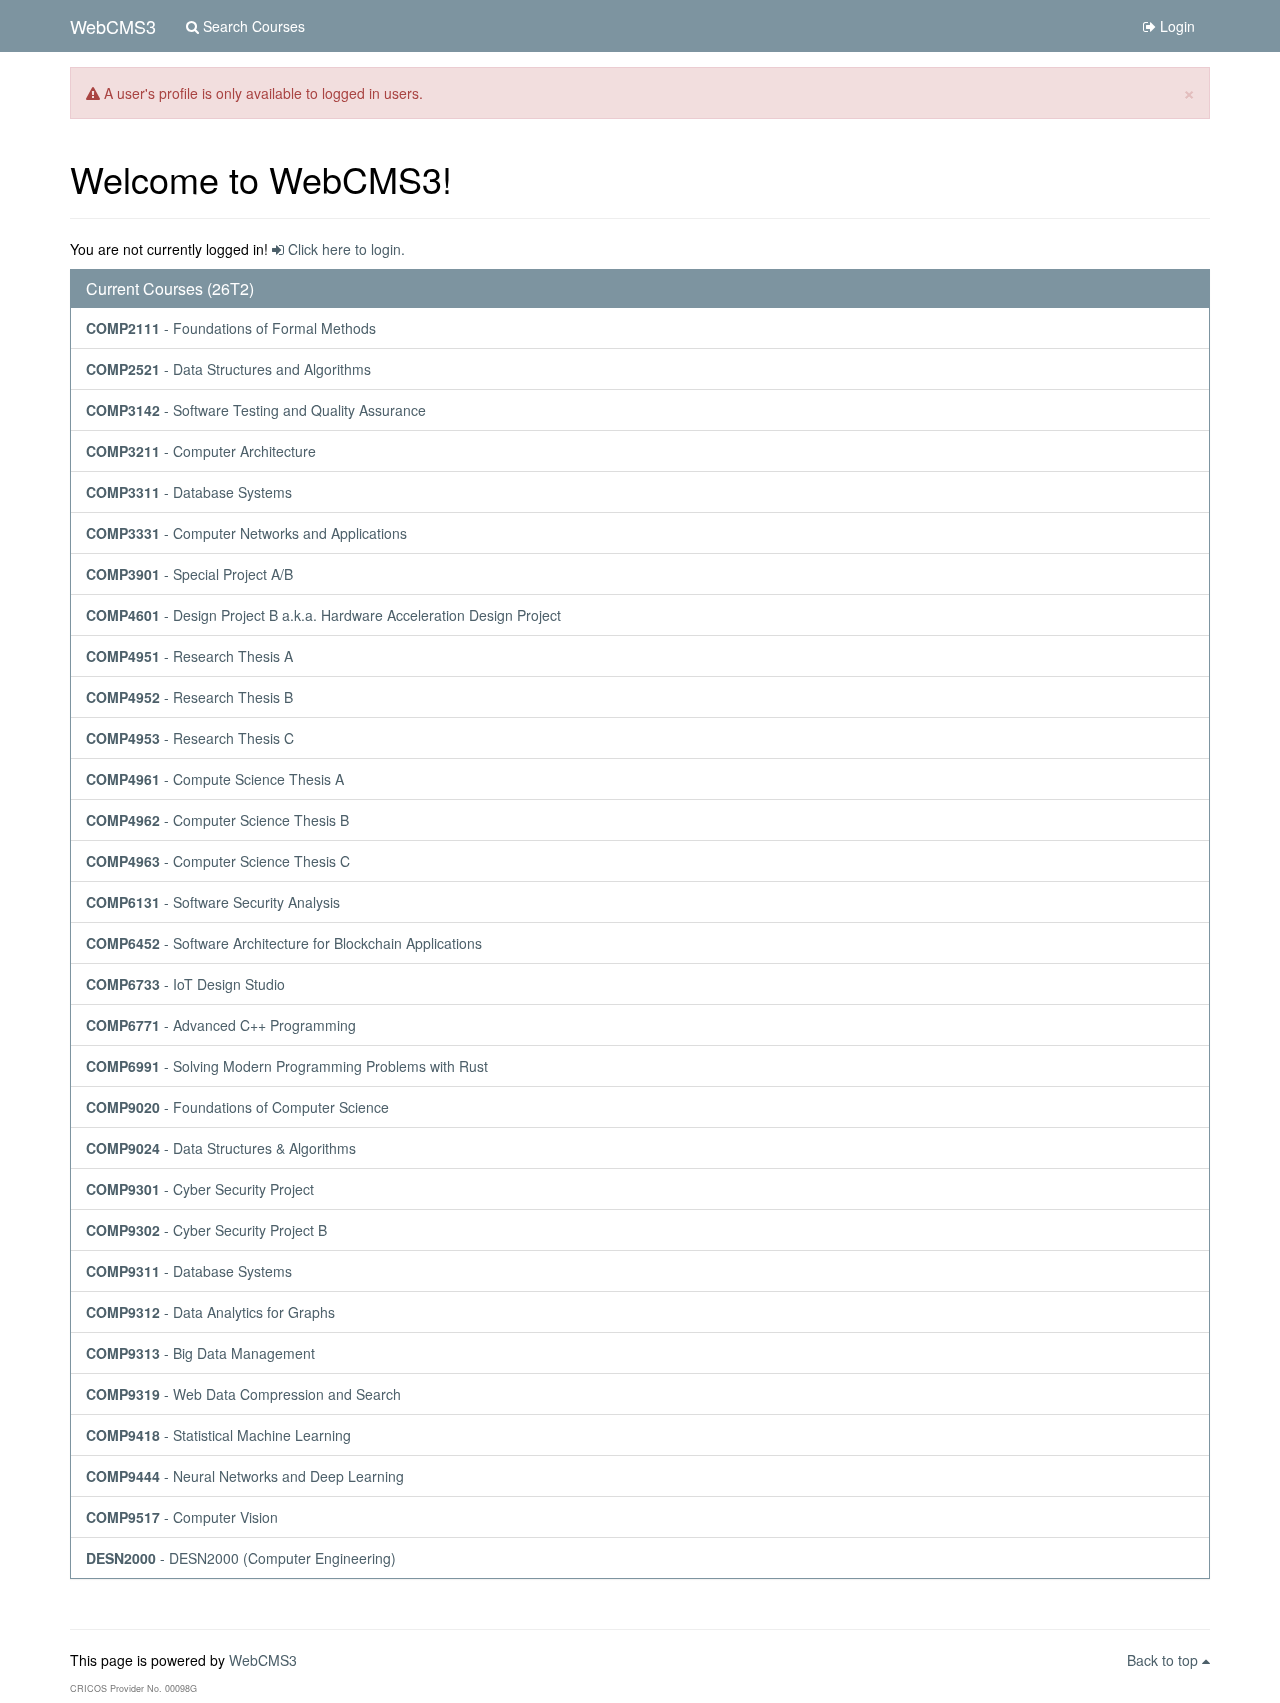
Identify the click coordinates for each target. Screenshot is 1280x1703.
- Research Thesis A (189, 656)
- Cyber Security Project (200, 1189)
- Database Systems (189, 492)
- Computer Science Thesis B (217, 820)
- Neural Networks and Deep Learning (245, 1476)
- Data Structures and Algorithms (228, 369)
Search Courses (252, 26)
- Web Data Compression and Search (243, 1394)
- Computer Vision (182, 1517)
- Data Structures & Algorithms (221, 1148)
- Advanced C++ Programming (221, 1025)
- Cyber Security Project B (206, 1230)
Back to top (1164, 1660)
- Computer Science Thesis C (218, 861)
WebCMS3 (113, 26)
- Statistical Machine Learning (218, 1435)
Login (1175, 26)
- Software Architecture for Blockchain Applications (284, 943)
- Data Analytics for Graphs (210, 1312)
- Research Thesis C (190, 738)
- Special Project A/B (189, 574)
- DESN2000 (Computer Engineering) (241, 1558)
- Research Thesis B (189, 697)
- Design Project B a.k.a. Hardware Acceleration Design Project (323, 615)
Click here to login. (344, 249)
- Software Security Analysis (213, 902)
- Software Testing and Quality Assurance (256, 410)
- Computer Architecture (201, 451)
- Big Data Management (200, 1353)
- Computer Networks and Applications (246, 533)
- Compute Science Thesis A (215, 779)
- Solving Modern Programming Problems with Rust (287, 1066)
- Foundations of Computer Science (237, 1107)
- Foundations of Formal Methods (231, 328)
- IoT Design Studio (185, 984)
